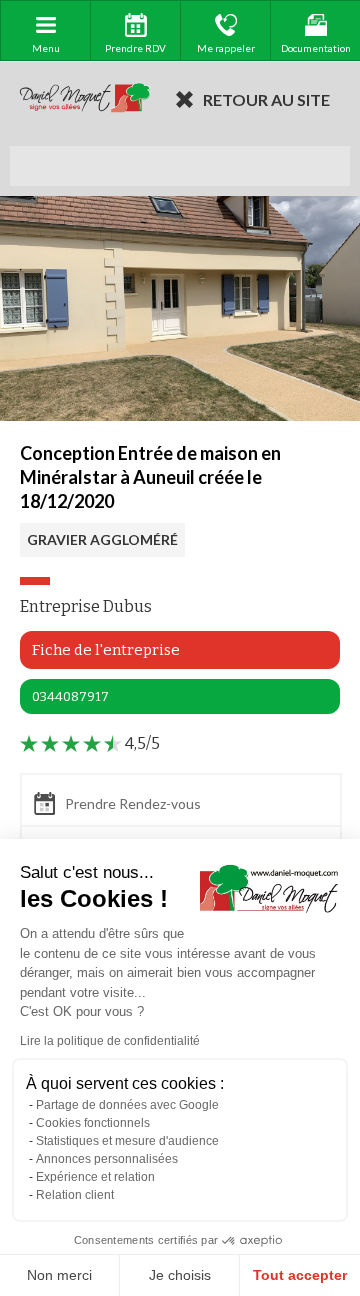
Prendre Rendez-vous (133, 803)
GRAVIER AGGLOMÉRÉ (102, 539)
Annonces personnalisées (107, 1159)
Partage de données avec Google (127, 1105)
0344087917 (70, 696)
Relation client (75, 1195)
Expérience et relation (95, 1177)
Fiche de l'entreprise (106, 650)
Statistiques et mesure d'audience (127, 1141)
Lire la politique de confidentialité (110, 1041)
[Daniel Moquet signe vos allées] (85, 99)
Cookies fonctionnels (93, 1123)
